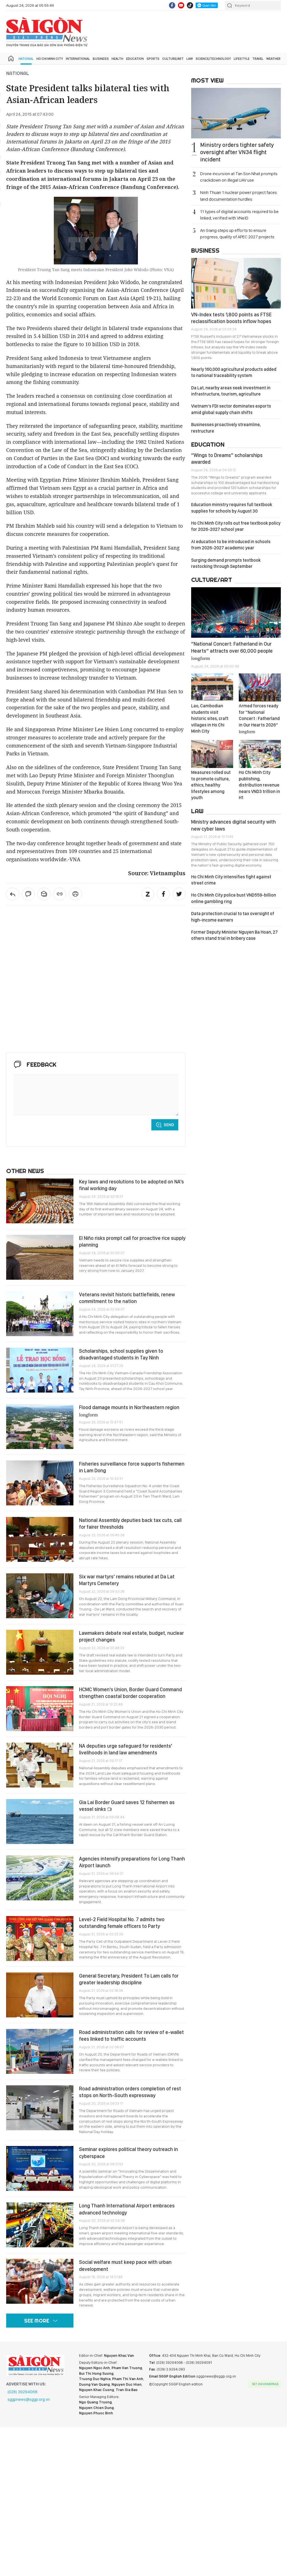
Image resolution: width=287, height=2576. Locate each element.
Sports (153, 59)
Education (135, 59)
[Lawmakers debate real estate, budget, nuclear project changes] (40, 1652)
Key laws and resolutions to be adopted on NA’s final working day (131, 1185)
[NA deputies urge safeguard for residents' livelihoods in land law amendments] (40, 1765)
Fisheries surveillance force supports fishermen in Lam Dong (132, 1467)
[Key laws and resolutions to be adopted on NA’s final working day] (40, 1201)
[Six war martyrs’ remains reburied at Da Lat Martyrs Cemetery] (40, 1596)
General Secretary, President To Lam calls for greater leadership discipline (129, 1979)
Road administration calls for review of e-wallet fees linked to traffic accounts (131, 2036)
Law (190, 59)
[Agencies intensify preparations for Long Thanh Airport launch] (40, 1878)
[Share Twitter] (179, 894)
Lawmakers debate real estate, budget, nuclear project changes (131, 1636)
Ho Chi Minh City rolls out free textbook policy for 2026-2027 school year (236, 526)
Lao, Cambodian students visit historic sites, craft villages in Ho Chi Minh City (210, 718)
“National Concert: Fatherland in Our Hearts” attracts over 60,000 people (232, 651)
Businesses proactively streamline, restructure (226, 428)
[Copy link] (60, 894)
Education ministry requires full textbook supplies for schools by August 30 (232, 508)
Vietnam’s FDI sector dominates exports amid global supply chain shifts (231, 409)
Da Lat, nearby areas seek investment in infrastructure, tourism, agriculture (231, 391)
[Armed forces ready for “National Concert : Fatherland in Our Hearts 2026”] (260, 687)
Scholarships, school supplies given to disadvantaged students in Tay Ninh (121, 1354)
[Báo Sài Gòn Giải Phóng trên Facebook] (172, 5)
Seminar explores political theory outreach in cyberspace (129, 2153)
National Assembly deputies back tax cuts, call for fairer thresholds (130, 1524)
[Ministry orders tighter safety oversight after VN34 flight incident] (236, 113)
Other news (25, 1171)
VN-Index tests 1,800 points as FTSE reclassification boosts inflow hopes (231, 318)
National (26, 59)
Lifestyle (242, 59)
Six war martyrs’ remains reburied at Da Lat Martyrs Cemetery (127, 1580)
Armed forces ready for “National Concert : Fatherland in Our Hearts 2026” (259, 718)
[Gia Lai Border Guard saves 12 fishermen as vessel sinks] (40, 1821)
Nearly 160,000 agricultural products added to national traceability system (234, 372)
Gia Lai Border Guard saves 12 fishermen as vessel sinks (127, 1806)
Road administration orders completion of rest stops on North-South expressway (130, 2092)
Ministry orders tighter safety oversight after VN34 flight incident (237, 152)
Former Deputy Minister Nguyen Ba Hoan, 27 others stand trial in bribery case (234, 935)
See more (37, 2321)
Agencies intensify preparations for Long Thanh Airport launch (132, 1862)
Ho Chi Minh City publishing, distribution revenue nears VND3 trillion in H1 (259, 785)
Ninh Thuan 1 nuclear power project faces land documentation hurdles (239, 196)
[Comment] (28, 894)
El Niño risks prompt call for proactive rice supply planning (132, 1241)
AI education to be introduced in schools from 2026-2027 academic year (231, 545)
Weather (273, 59)
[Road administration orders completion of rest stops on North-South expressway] (40, 2108)
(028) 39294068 (23, 2392)
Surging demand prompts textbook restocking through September (226, 563)
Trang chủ (11, 59)
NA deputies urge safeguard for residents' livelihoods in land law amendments (126, 1749)
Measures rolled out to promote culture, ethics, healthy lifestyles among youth (211, 785)
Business (101, 59)
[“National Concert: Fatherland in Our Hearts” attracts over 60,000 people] (236, 612)
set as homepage (265, 2384)
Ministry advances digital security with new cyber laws (233, 825)
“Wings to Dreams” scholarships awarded (227, 459)
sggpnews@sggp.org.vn (29, 2399)
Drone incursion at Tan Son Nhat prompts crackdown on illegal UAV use (239, 177)
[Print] (75, 894)
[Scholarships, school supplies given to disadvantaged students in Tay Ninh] (40, 1370)
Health (117, 59)
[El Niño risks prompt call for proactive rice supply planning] (40, 1257)
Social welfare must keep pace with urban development (125, 2265)
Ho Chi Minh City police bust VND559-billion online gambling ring (234, 898)
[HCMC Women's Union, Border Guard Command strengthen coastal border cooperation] (40, 1709)
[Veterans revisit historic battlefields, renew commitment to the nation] (40, 1314)
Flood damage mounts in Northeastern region (129, 1411)
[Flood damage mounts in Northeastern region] (40, 1427)
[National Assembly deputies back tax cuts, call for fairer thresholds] (40, 1539)
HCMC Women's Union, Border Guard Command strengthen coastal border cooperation (130, 1693)
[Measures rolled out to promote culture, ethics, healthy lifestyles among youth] (212, 754)
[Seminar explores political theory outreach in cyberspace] (40, 2168)
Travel (258, 59)
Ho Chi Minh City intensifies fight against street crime (231, 880)
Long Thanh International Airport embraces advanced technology (127, 2209)
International (78, 59)
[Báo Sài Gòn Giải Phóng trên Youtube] (181, 5)
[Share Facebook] (163, 894)
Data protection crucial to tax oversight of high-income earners (233, 917)
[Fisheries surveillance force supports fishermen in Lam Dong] (40, 1483)
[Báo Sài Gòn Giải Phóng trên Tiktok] (190, 5)
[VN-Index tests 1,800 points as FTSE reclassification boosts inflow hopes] (236, 283)
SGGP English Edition (47, 32)
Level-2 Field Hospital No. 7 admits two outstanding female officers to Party (122, 1923)
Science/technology (213, 59)
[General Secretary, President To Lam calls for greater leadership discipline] (40, 1995)
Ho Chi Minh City (50, 59)
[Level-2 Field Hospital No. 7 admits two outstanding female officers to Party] (40, 1939)
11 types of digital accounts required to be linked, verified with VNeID (239, 215)
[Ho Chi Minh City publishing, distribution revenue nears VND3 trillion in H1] (260, 754)
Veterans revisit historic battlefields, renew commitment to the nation (127, 1298)
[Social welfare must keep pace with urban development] (40, 2281)
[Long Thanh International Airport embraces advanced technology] (40, 2225)
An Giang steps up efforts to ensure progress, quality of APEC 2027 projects (237, 234)
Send (169, 1125)
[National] (13, 894)
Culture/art (173, 59)
